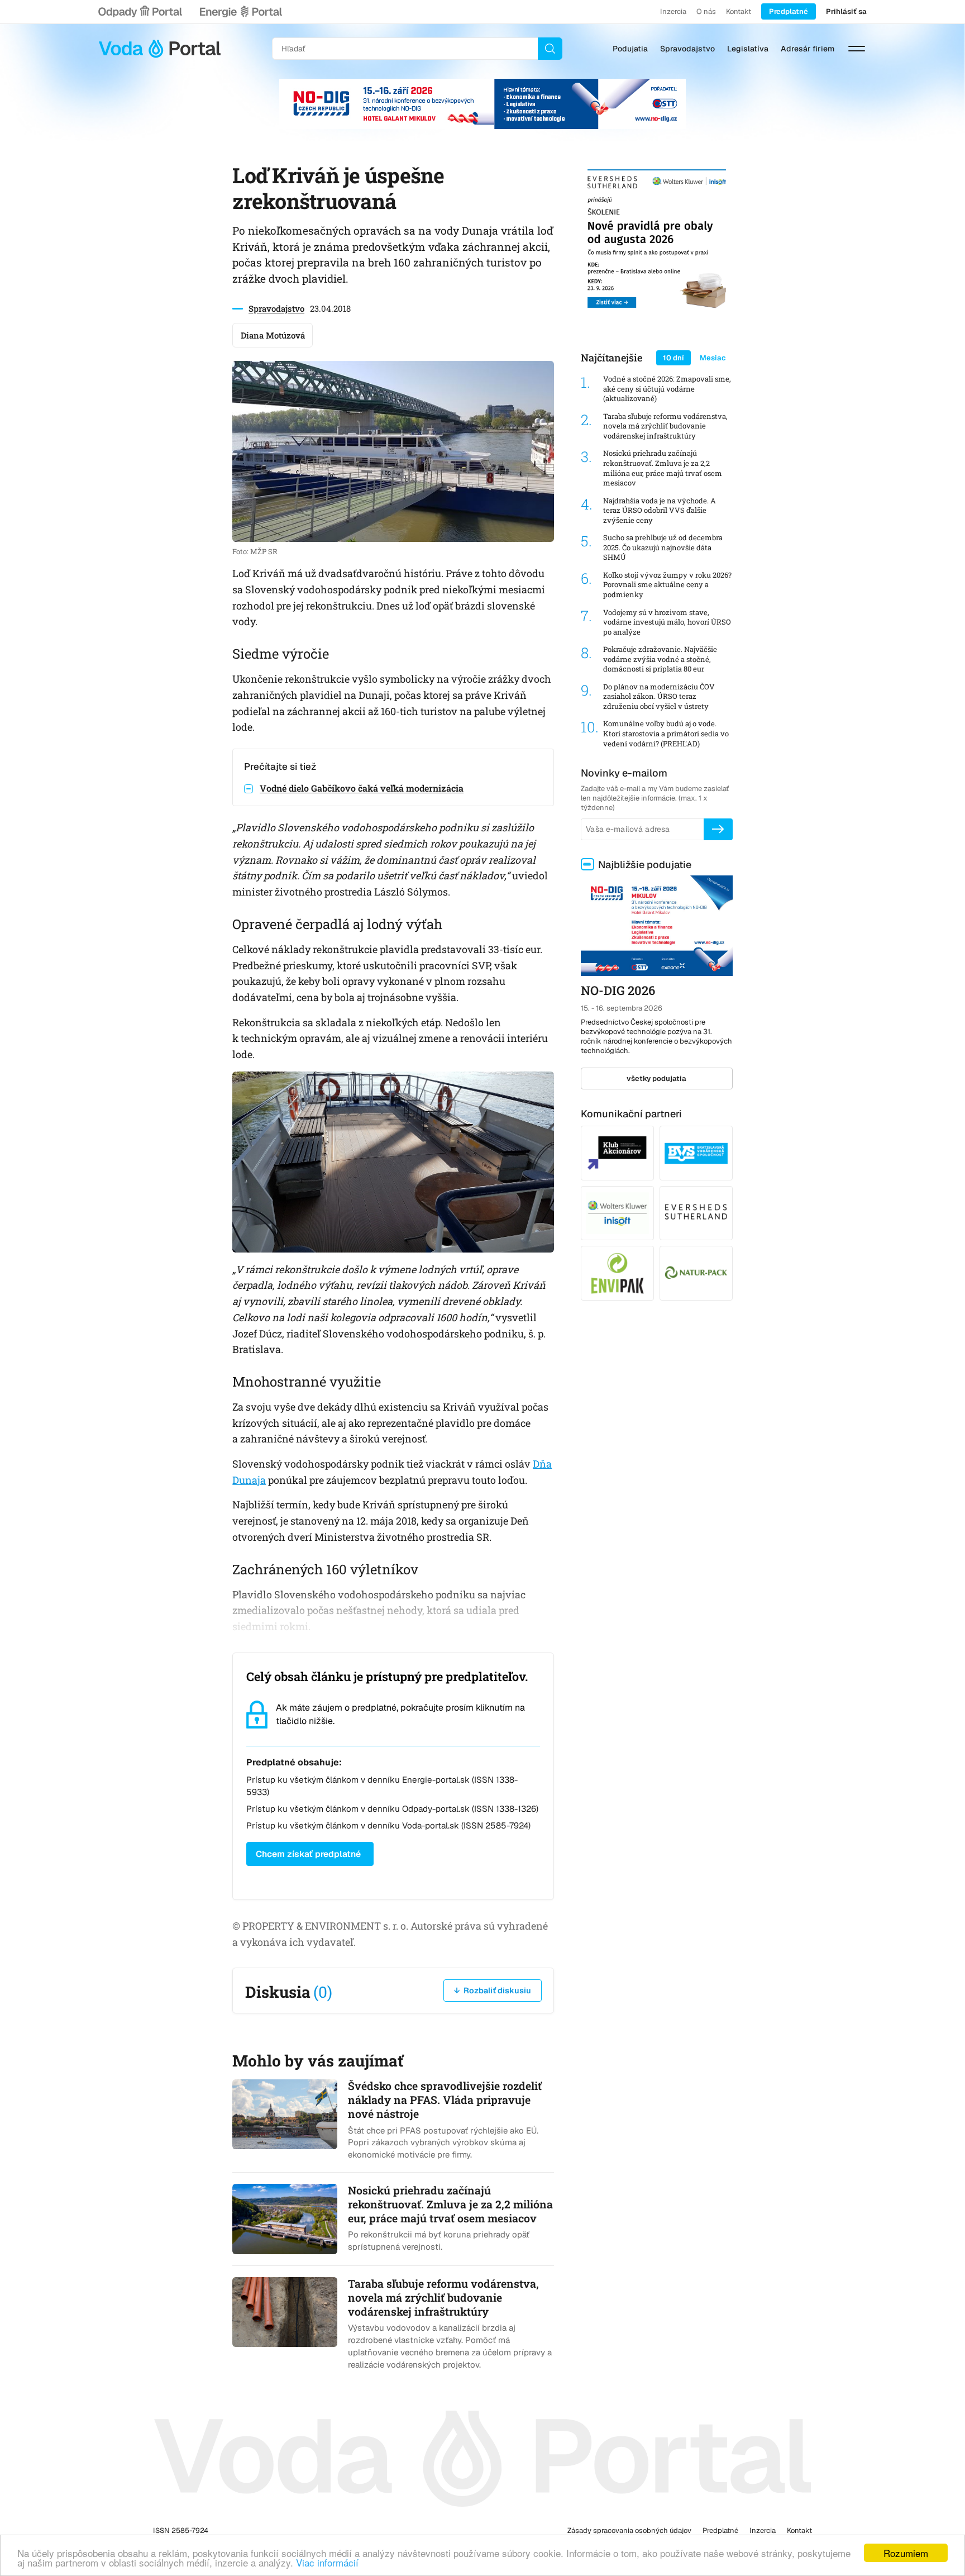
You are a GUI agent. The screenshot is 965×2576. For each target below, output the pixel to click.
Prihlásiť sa (846, 11)
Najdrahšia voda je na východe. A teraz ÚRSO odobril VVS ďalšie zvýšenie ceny (660, 511)
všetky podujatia (656, 1079)
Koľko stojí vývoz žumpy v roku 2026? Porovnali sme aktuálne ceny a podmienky (667, 585)
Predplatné (789, 11)
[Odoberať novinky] (718, 829)
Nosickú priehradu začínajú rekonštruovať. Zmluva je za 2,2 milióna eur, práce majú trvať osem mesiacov (663, 468)
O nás (706, 11)
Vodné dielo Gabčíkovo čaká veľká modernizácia (362, 788)
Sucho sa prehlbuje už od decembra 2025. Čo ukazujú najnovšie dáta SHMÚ (663, 547)
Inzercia (673, 11)
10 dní (673, 358)
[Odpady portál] (140, 12)
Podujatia (630, 49)
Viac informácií (327, 2562)
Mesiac (713, 358)
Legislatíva (748, 49)
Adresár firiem (808, 49)
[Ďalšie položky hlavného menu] (857, 49)
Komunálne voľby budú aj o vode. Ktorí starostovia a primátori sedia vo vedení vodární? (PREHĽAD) (666, 734)
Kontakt (739, 11)
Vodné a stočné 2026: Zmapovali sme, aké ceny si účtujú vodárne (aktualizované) (667, 389)
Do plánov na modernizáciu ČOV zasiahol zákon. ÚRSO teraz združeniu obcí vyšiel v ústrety (659, 697)
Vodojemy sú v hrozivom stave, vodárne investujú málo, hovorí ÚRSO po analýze (667, 622)
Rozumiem (906, 2553)
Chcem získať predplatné (308, 1854)
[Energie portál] (241, 12)
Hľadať (550, 49)
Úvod (160, 49)
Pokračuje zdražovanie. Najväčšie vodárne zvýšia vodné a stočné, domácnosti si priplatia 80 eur (660, 659)
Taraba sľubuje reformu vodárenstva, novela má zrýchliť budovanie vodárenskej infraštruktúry (665, 426)
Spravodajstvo (687, 49)
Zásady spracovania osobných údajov (629, 2530)
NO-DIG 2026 (618, 990)
